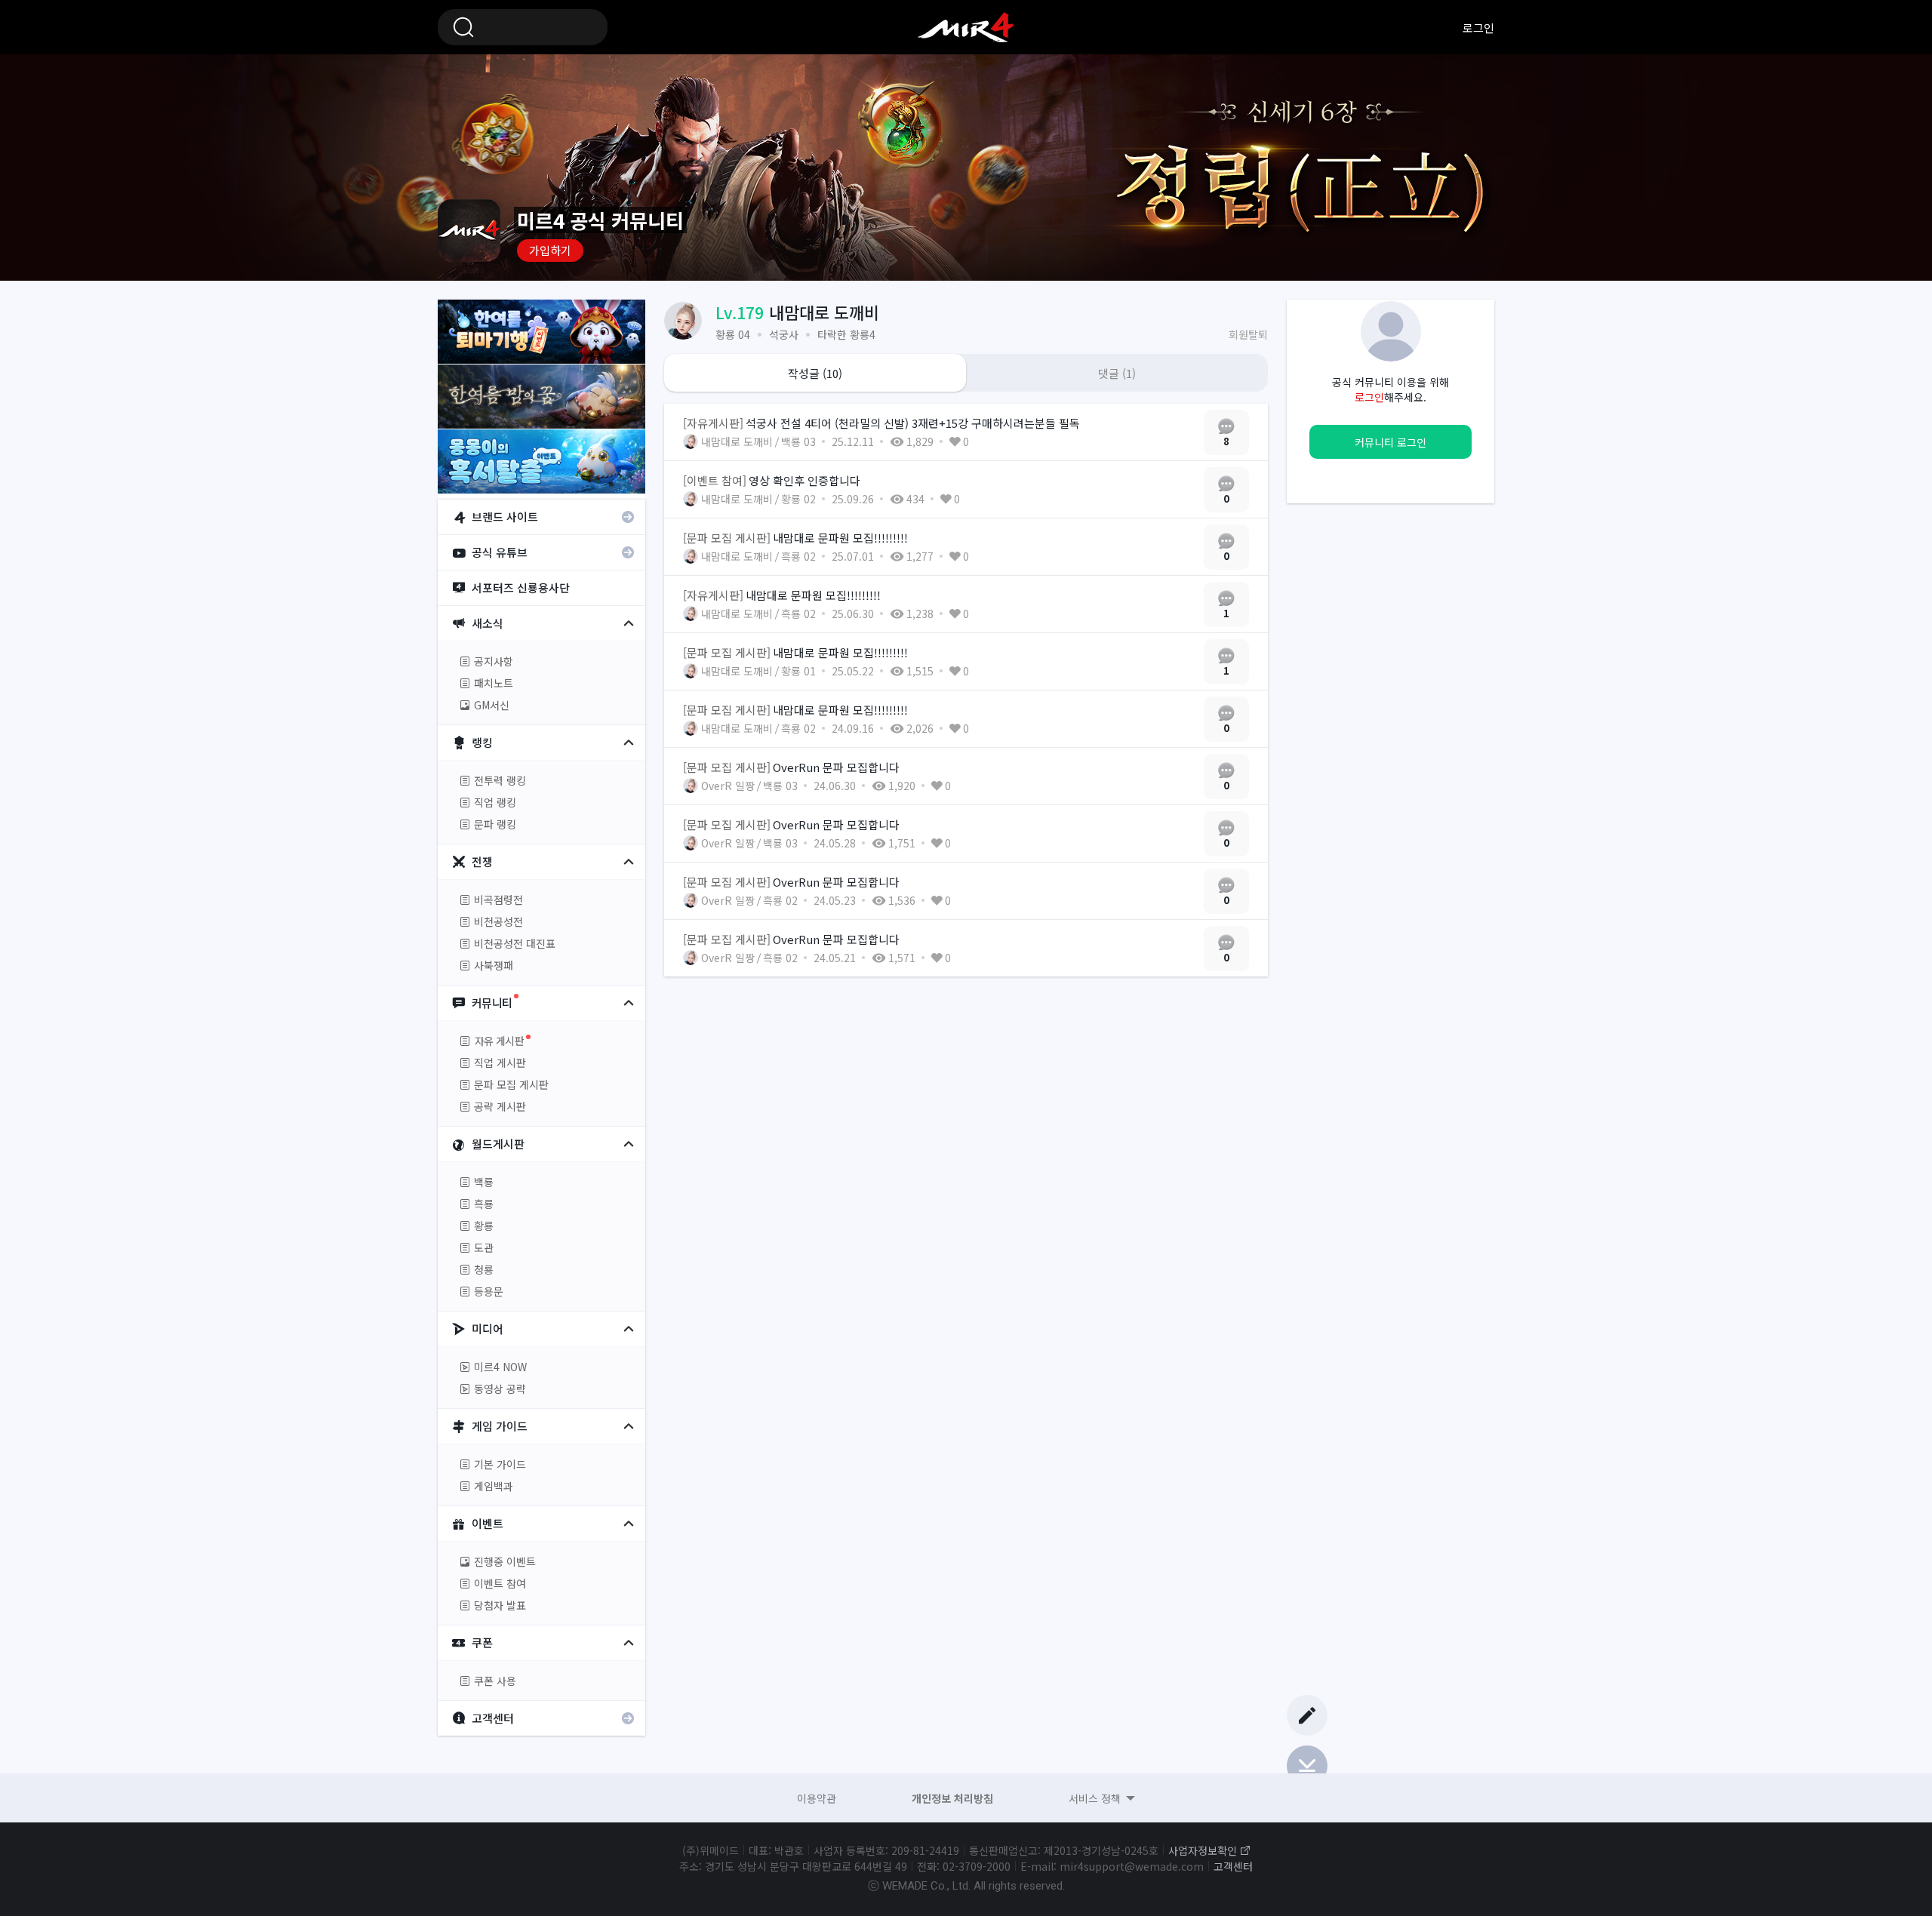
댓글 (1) (1117, 373)
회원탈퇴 (1248, 334)
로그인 (1478, 28)
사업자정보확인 (1203, 1850)
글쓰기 (1307, 1715)
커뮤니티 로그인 (1391, 442)
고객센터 (1233, 1866)
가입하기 (550, 250)
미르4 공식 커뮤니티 (966, 27)
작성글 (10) (815, 373)
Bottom (1307, 1766)
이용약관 (817, 1798)
